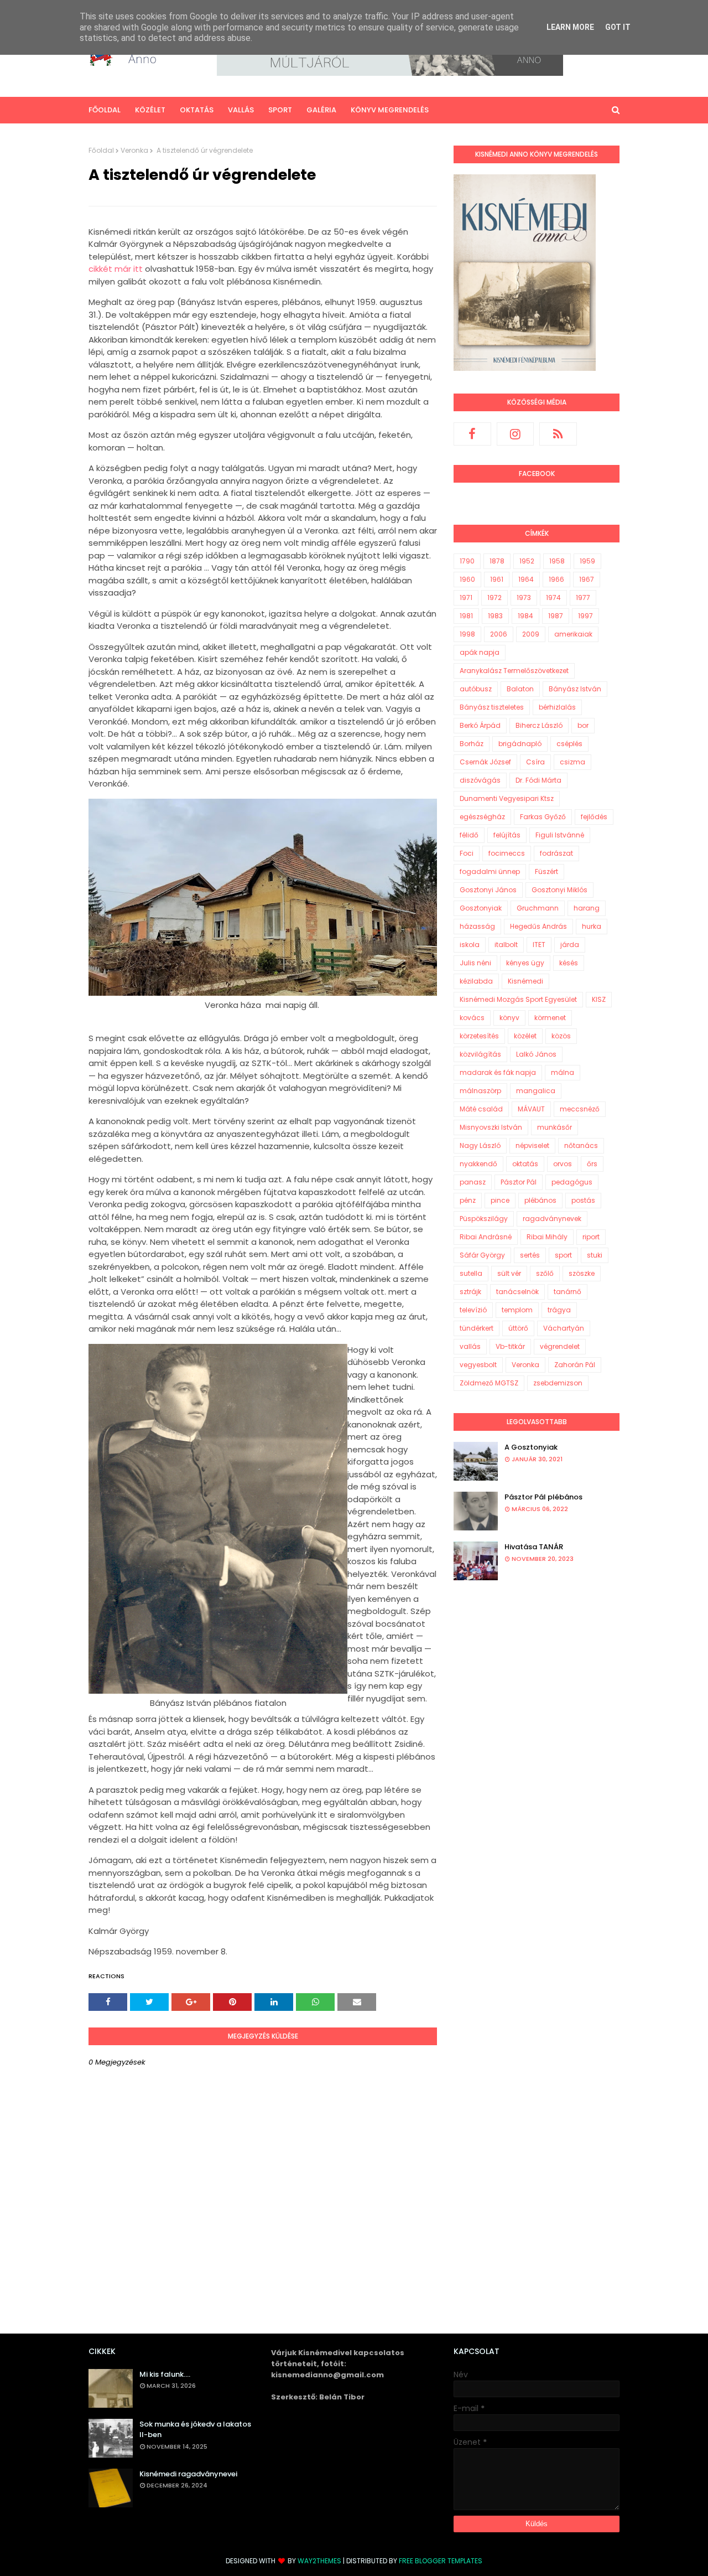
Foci (467, 853)
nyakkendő (478, 1164)
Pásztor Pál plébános (543, 1497)
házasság (477, 926)
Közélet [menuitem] (150, 110)
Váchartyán (564, 1328)
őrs (592, 1164)
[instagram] (516, 434)
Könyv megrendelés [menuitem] (390, 110)
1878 (497, 561)
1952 (527, 561)
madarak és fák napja (498, 1072)
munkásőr (555, 1127)
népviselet (532, 1145)
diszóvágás (480, 780)
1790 (467, 561)
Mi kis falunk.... (165, 2374)
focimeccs (507, 853)
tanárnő (568, 1292)
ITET (539, 945)
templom (517, 1310)
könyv (509, 1018)
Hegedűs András (538, 926)
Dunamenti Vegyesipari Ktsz (507, 798)
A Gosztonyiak (531, 1447)
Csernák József (485, 762)
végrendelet (560, 1346)
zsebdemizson (558, 1383)
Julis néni (475, 963)
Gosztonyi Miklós (559, 890)
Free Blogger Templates (441, 2561)
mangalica (536, 1091)
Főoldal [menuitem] (105, 110)
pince (500, 1200)
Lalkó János (536, 1054)
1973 (524, 598)
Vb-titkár (510, 1346)
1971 (466, 598)
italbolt (506, 945)
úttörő (518, 1328)
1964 (526, 579)
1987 (556, 616)
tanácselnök (517, 1292)
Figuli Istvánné (560, 835)
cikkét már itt (116, 269)
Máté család (481, 1109)
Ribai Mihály (547, 1237)
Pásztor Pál (519, 1182)
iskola (470, 945)
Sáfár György (482, 1255)
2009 (531, 634)
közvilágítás (480, 1054)
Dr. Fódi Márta (538, 780)
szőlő (545, 1273)
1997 (585, 616)
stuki (595, 1255)
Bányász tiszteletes (492, 707)
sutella (471, 1273)
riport (591, 1237)
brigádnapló (520, 744)
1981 (466, 616)
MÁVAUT (531, 1109)
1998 (467, 634)
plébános (540, 1200)
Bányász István (575, 689)
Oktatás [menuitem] (197, 110)
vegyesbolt (478, 1365)
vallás (470, 1346)
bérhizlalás (557, 707)
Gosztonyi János (488, 890)
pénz (468, 1200)
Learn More (570, 27)
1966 (556, 579)
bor (583, 725)
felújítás (507, 835)
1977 (583, 598)
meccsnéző (580, 1109)
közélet (525, 1036)
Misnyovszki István (491, 1127)
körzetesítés (479, 1036)
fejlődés (594, 817)
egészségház (482, 817)
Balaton (520, 689)
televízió (473, 1310)
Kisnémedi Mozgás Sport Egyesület (518, 999)
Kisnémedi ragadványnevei (188, 2474)
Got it (618, 27)
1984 (525, 616)
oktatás (525, 1164)
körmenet (550, 1018)
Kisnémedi (525, 981)
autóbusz (476, 689)
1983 (495, 616)
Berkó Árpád (480, 725)
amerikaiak (573, 634)
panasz (473, 1182)
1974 (553, 598)
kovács (472, 1018)
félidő (469, 835)
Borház (472, 744)
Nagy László (480, 1145)
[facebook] (472, 434)
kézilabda (476, 981)
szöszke (582, 1273)
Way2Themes (319, 2561)
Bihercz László (539, 725)
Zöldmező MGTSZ (489, 1383)
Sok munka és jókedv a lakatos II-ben (195, 2430)
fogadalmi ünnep (490, 871)
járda (570, 945)
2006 (499, 634)
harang (587, 908)
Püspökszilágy (484, 1219)
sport (563, 1255)
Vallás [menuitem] (241, 110)
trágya (559, 1310)
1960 (467, 579)
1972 (494, 598)
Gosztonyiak (481, 908)
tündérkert (477, 1328)
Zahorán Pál (575, 1365)
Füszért (546, 871)
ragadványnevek (552, 1219)
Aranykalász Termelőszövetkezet (514, 671)
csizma (572, 762)
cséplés (569, 744)
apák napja (480, 652)
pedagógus (572, 1182)
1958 (557, 561)
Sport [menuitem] (280, 110)
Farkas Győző (543, 817)
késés (569, 963)
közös (561, 1036)
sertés (530, 1255)
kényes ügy (525, 963)
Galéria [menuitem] (321, 110)
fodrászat (556, 853)
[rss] (558, 434)
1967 (587, 579)
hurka (592, 926)
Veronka (134, 150)
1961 (497, 579)
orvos (563, 1164)
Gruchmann (538, 908)
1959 (587, 561)
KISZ (599, 999)
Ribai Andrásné (486, 1237)
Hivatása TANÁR (534, 1547)
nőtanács (581, 1145)
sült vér (509, 1273)
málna (563, 1072)
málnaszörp (480, 1091)
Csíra (535, 762)
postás (583, 1200)
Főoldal (101, 150)
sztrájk (470, 1292)
